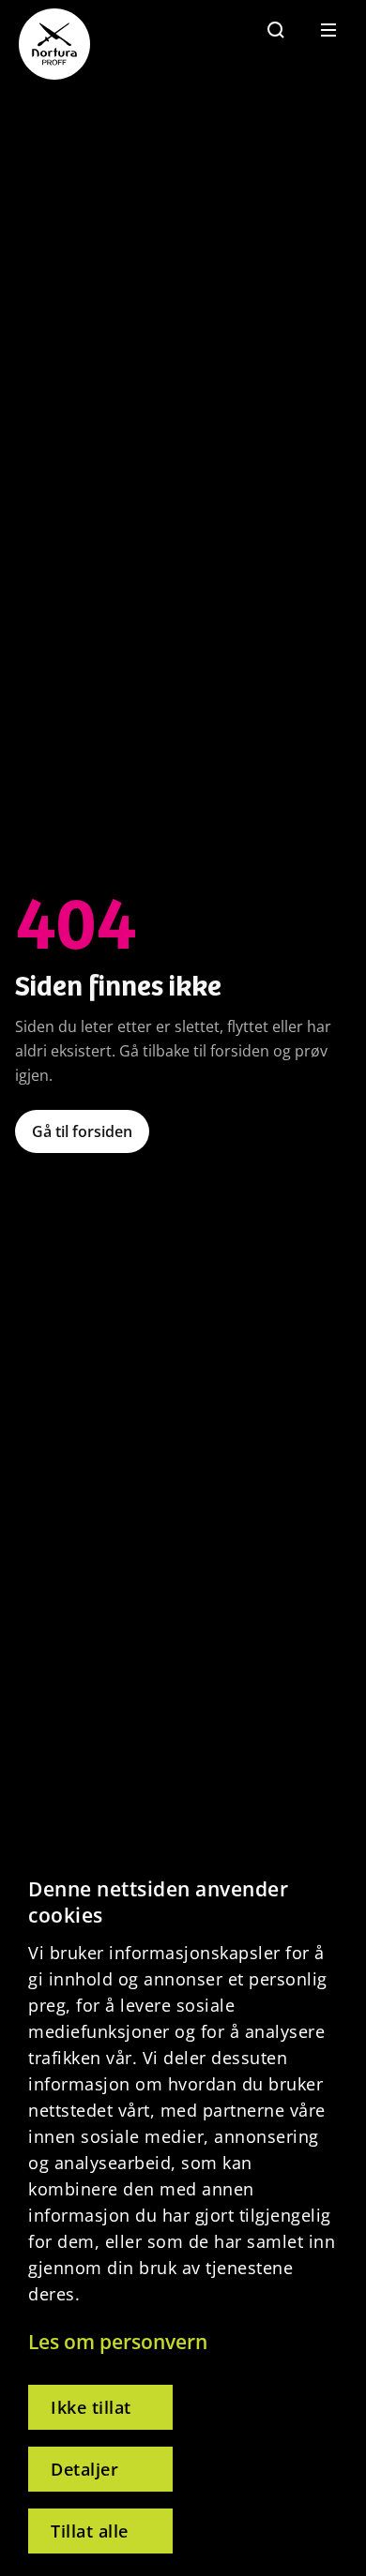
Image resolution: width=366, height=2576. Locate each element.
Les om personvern (118, 2342)
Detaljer (84, 2469)
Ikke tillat (91, 2407)
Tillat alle (90, 2531)
